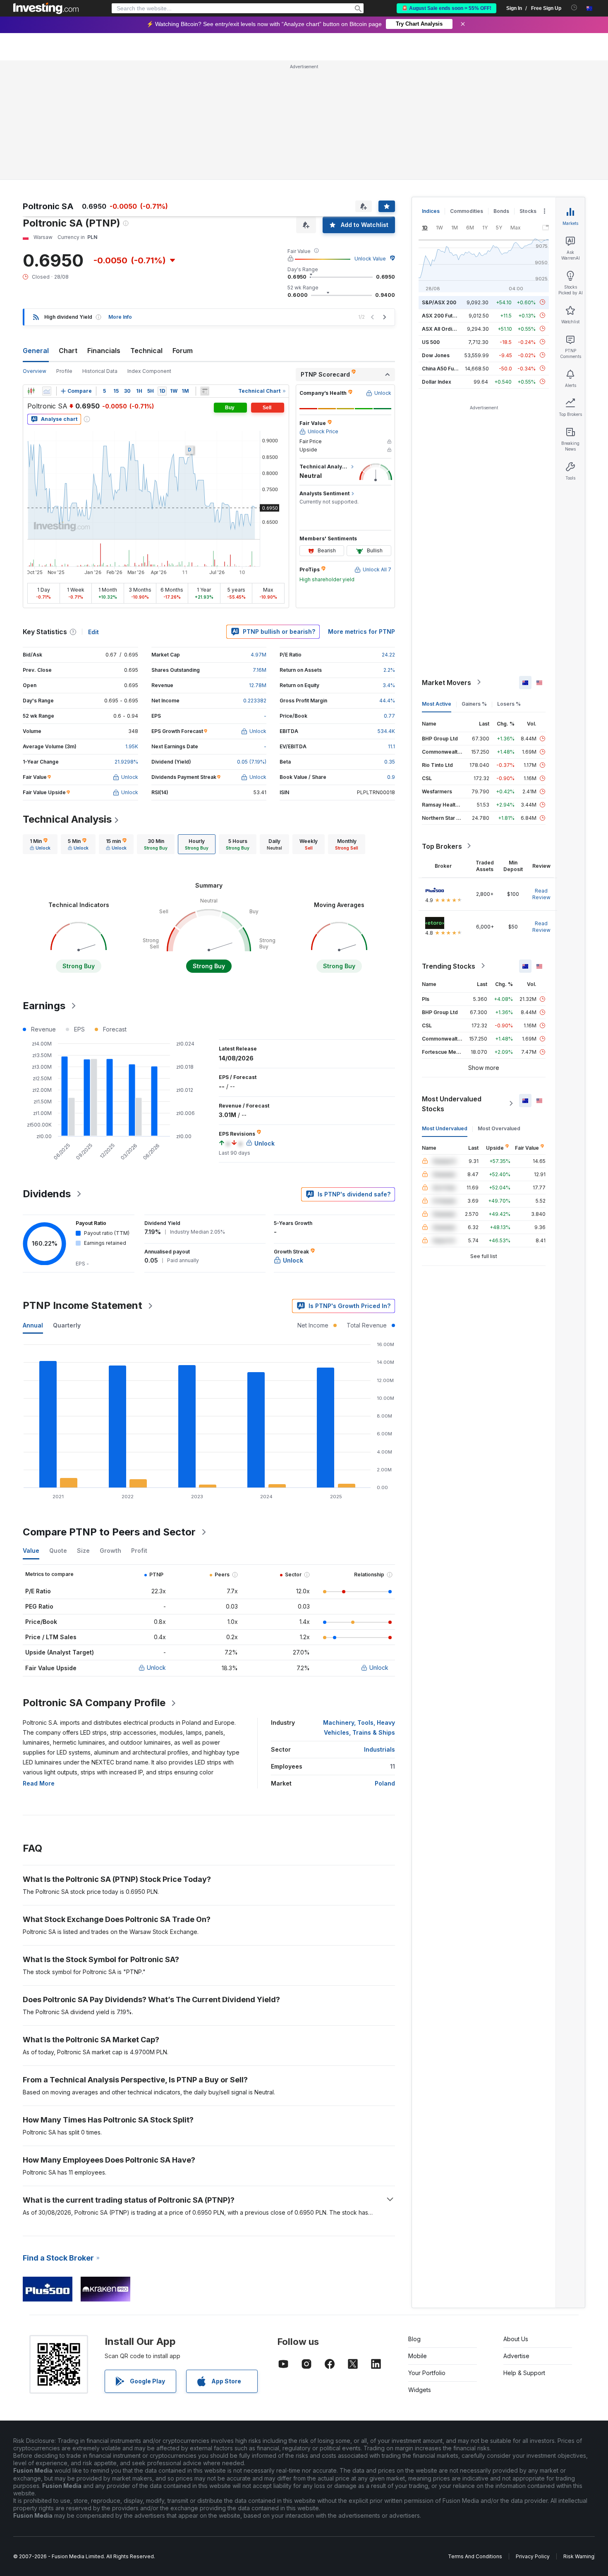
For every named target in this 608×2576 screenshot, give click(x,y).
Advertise (516, 2356)
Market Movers (446, 682)
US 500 (431, 342)
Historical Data (100, 371)
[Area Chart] (47, 391)
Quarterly (67, 1325)
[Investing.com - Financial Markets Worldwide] (46, 8)
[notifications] (574, 8)
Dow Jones (436, 355)
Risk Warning (579, 2556)
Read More (39, 1783)
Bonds (501, 211)
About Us (516, 2339)
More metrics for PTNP (361, 631)
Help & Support (524, 2373)
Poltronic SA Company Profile (94, 1703)
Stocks (528, 211)
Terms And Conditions (475, 2556)
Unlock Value (370, 259)
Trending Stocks (449, 966)
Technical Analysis (67, 819)
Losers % (509, 703)
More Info (120, 317)
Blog (414, 2339)
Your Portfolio (427, 2373)
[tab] (40, 844)
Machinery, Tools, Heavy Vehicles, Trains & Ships (359, 1727)
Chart (68, 351)
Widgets (420, 2390)
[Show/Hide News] (205, 391)
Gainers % (474, 703)
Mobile (418, 2356)
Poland (385, 1783)
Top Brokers (442, 846)
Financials (104, 351)
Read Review (541, 894)
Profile (64, 371)
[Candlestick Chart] (31, 391)
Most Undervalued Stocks (452, 1103)
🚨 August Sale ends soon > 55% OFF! (446, 8)
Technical (146, 351)
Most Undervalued (445, 1128)
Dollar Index (437, 381)
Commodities (467, 211)
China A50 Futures (444, 368)
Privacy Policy (533, 2556)
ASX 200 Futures (443, 315)
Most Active (437, 703)
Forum (183, 351)
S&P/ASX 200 (439, 302)
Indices (431, 211)
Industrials (379, 1749)
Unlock (156, 1668)
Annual (33, 1325)
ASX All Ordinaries (445, 328)
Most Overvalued (499, 1128)
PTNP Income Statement (83, 1305)
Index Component (149, 371)
